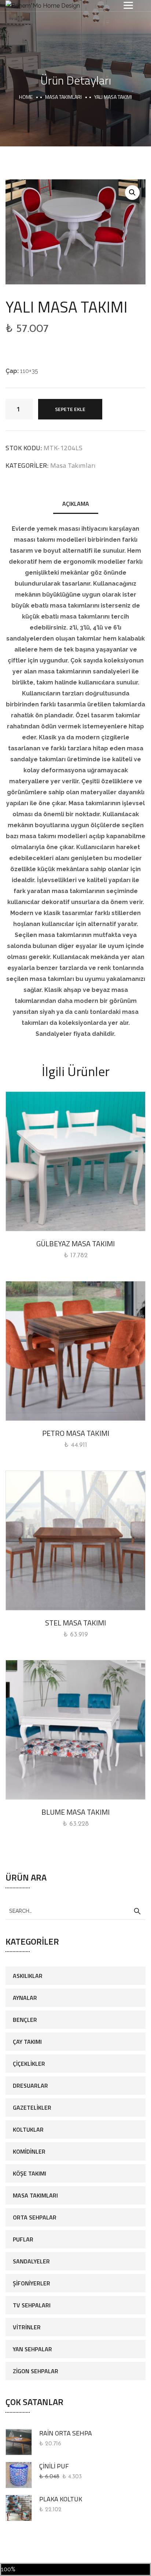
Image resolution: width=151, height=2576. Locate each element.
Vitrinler (27, 2327)
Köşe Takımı (30, 2173)
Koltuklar (28, 2129)
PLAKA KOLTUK (61, 2499)
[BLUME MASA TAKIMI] (75, 1730)
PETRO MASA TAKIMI (76, 1433)
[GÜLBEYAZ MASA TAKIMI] (75, 1161)
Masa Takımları (63, 97)
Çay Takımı (27, 2042)
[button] (132, 193)
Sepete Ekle (70, 409)
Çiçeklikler (29, 2064)
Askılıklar (28, 1976)
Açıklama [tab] (76, 504)
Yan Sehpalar (32, 2349)
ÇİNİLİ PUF (54, 2466)
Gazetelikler (32, 2108)
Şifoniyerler (32, 2283)
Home (26, 97)
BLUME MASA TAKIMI (75, 1812)
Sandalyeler (31, 2261)
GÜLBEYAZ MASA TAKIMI (75, 1244)
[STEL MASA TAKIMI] (75, 1541)
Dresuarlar (30, 2086)
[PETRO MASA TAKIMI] (75, 1351)
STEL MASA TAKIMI (75, 1623)
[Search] (137, 1911)
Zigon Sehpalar (36, 2371)
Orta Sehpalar (35, 2217)
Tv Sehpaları (32, 2305)
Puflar (23, 2239)
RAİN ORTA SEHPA (66, 2433)
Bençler (25, 2020)
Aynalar (25, 1998)
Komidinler (29, 2151)
